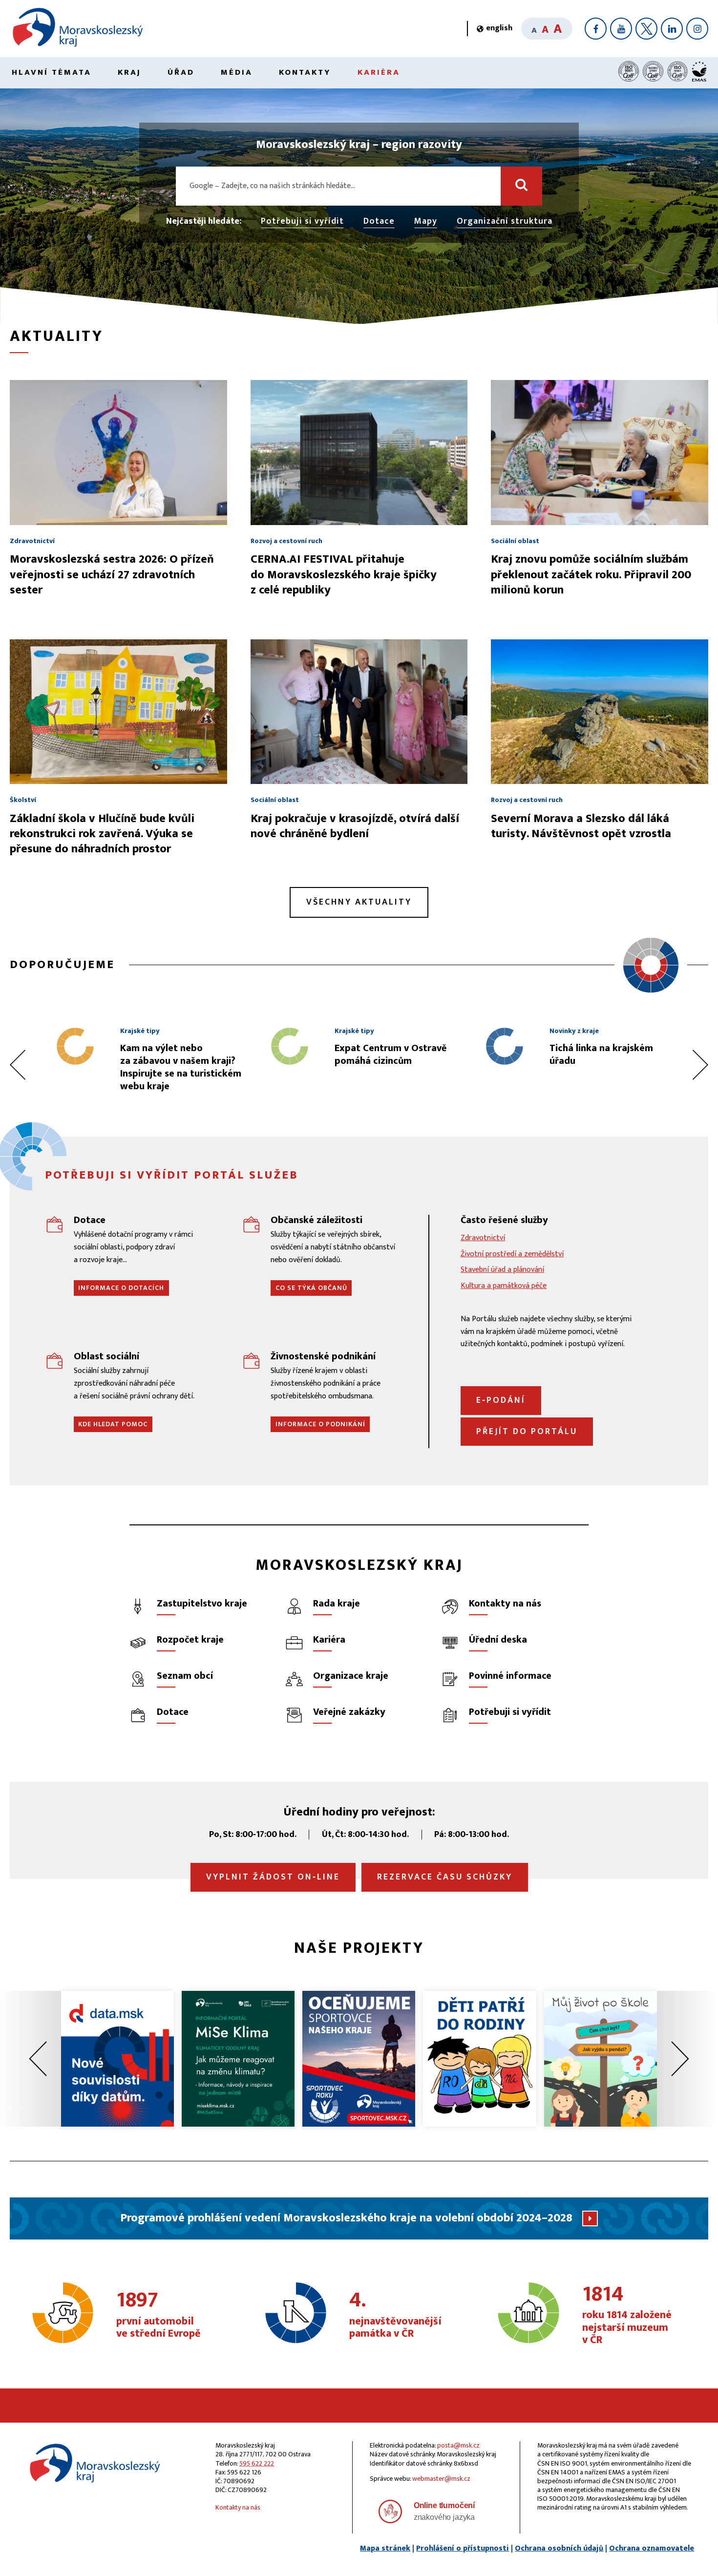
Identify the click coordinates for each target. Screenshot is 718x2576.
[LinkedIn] (672, 29)
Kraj (129, 72)
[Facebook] (596, 29)
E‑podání (501, 1400)
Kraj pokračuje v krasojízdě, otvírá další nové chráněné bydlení (355, 826)
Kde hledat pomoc (113, 1424)
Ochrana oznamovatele (652, 2548)
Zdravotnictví (483, 1238)
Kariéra (379, 72)
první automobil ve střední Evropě (158, 2315)
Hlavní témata (52, 72)
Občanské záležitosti (317, 1220)
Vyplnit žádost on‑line (273, 1877)
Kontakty (305, 72)
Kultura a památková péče (504, 1286)
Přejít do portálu (527, 1432)
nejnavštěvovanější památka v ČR (395, 2315)
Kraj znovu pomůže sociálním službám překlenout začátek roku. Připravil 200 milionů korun (591, 574)
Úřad (181, 72)
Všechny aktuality (359, 902)
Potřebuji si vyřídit (302, 222)
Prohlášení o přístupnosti (463, 2548)
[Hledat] (521, 186)
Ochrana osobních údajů (559, 2548)
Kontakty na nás (238, 2507)
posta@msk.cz (458, 2445)
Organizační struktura (505, 222)
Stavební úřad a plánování (502, 1270)
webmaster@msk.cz (441, 2479)
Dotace (379, 222)
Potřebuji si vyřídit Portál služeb (172, 1175)
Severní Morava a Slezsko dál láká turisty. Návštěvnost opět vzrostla (581, 826)
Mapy (426, 222)
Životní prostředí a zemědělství (512, 1254)
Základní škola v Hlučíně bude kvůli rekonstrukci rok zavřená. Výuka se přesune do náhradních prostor (102, 834)
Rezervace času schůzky (445, 1877)
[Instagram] (697, 29)
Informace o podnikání (320, 1424)
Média (237, 72)
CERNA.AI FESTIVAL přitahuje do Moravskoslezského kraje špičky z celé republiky (344, 574)
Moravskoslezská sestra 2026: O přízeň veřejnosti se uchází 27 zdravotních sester (112, 574)
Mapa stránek (385, 2548)
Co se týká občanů (311, 1288)
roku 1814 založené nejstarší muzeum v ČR (627, 2315)
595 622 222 (257, 2463)
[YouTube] (621, 29)
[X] (646, 29)
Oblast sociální (106, 1356)
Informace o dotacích (121, 1288)
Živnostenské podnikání (323, 1356)
